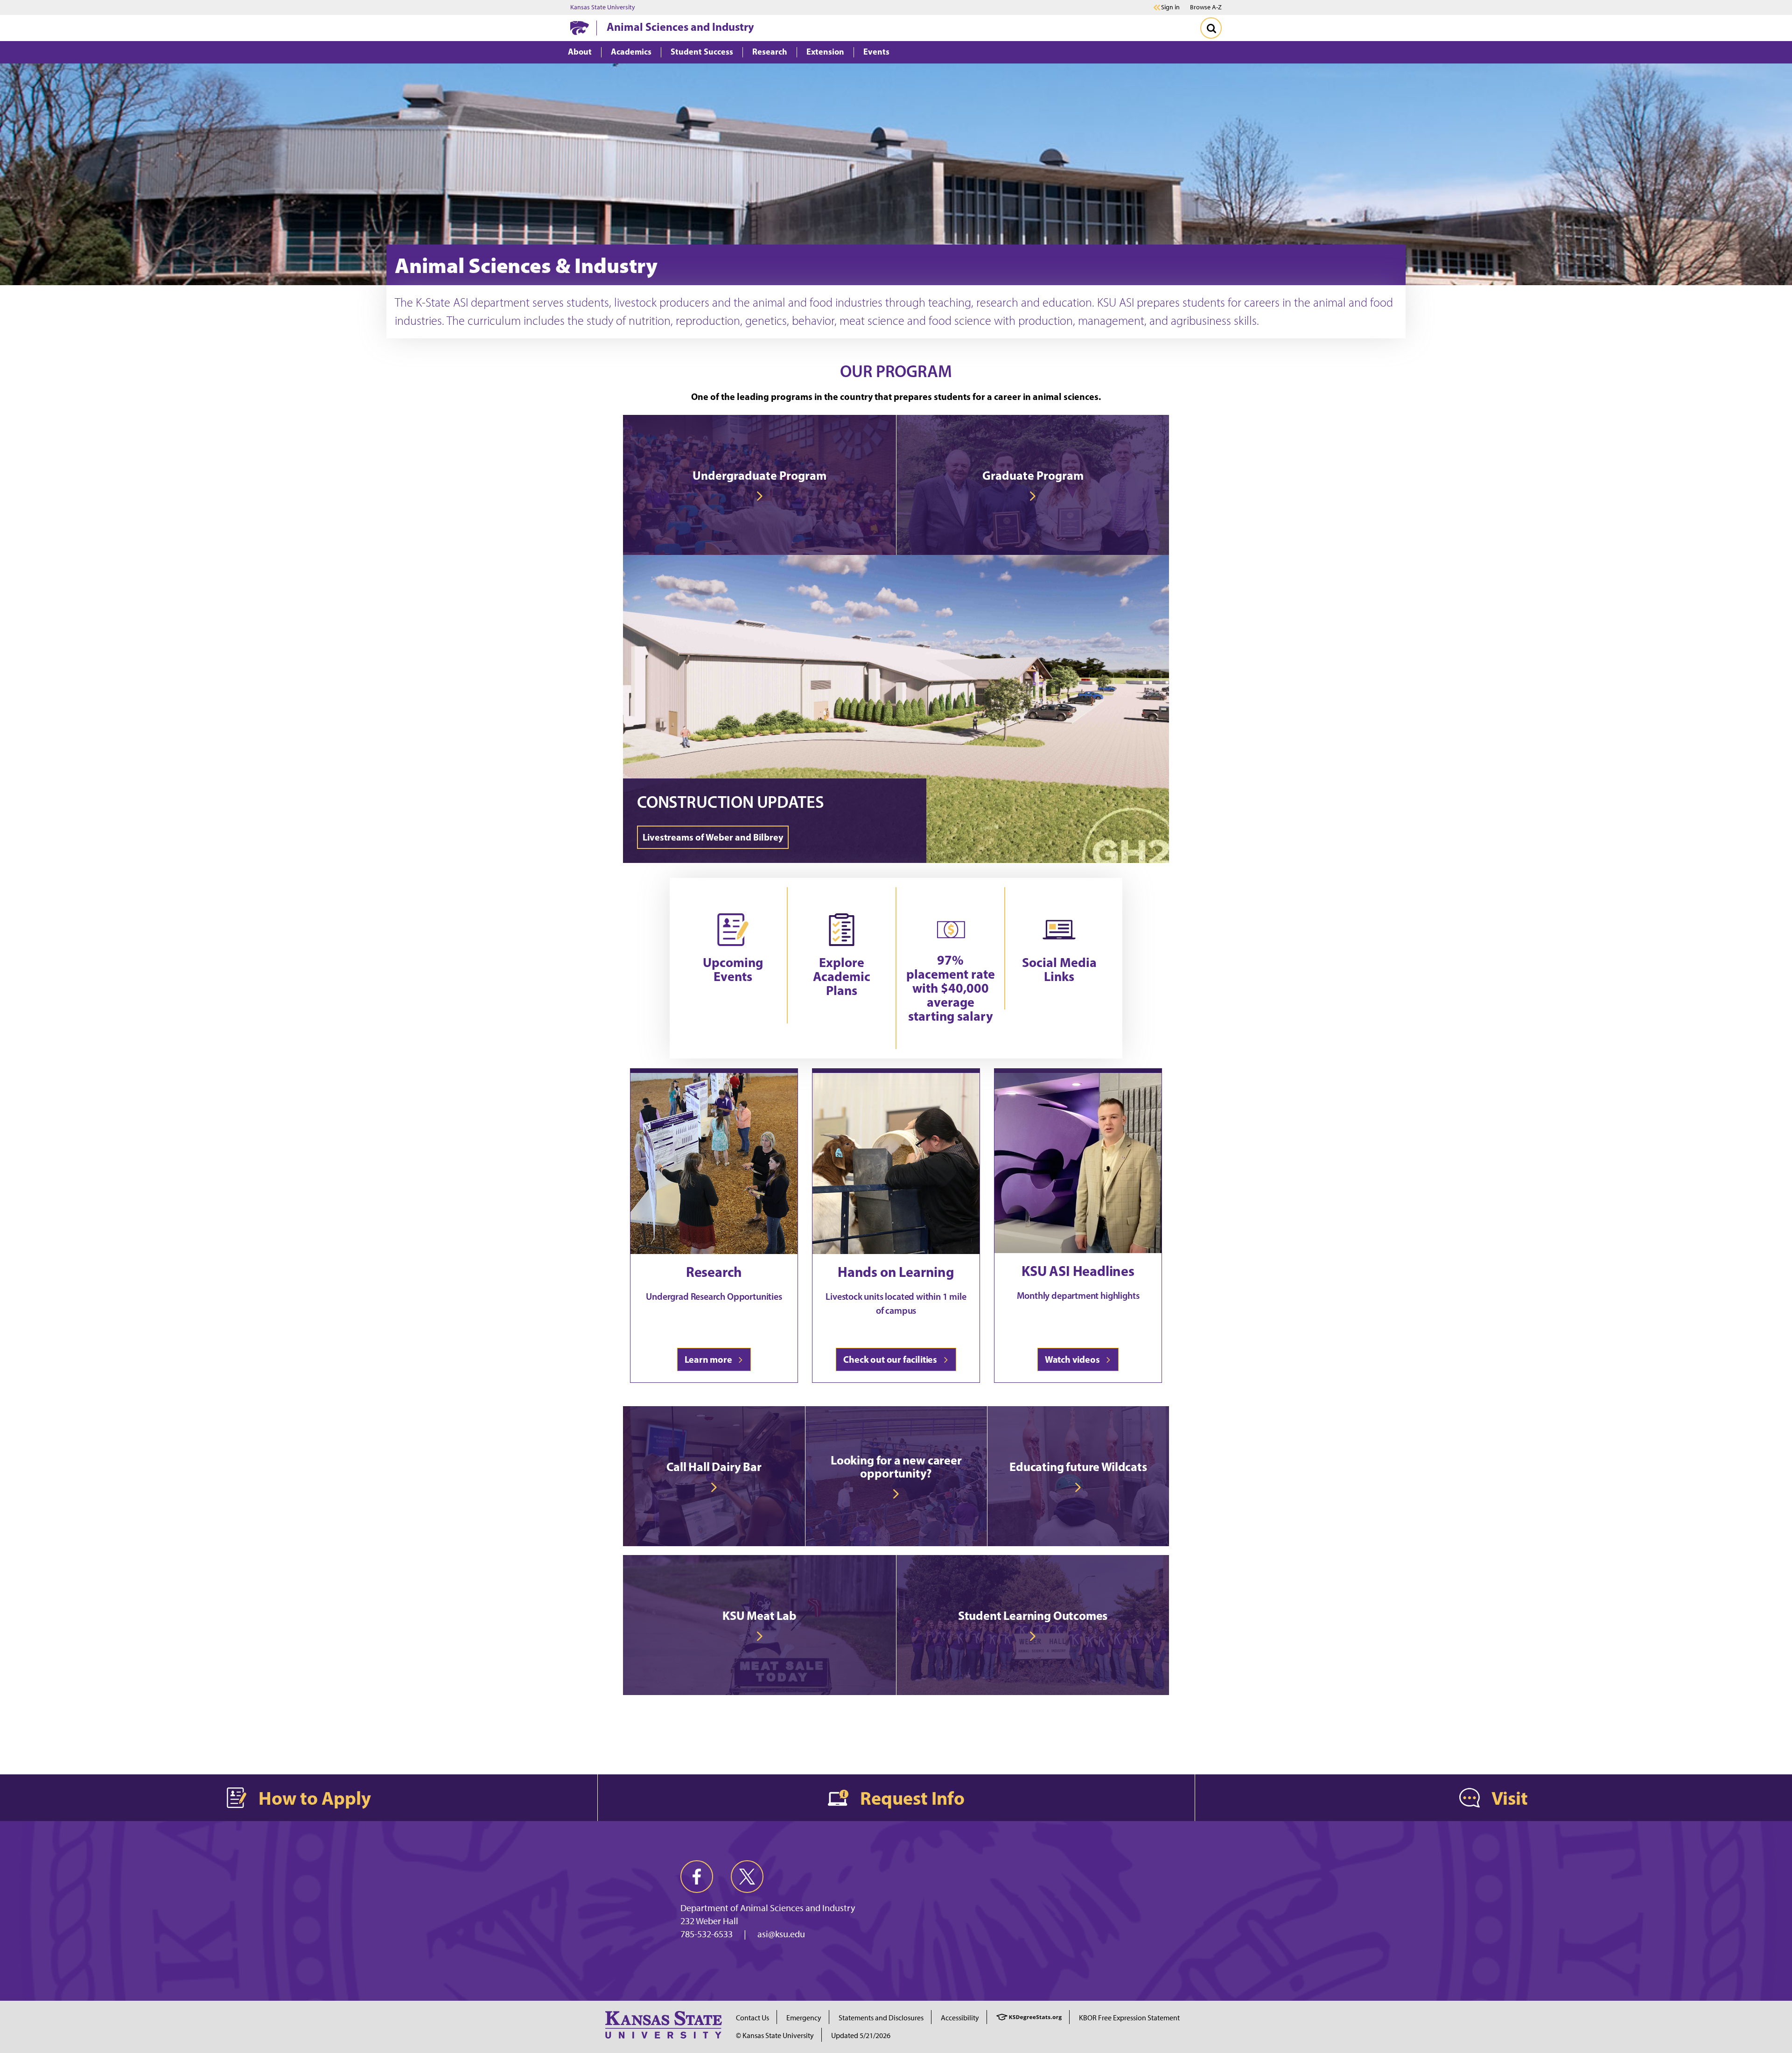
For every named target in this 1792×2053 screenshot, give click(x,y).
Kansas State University (603, 7)
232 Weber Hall (709, 1921)
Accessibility (960, 2018)
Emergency (804, 2018)
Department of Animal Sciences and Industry (768, 1908)
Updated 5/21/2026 (861, 2035)
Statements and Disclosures (881, 2018)
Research (714, 1272)
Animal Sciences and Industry (680, 27)
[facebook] (697, 1877)
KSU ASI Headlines (1078, 1271)
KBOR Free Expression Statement (1129, 2018)
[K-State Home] (580, 28)
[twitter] (747, 1877)
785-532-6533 (707, 1934)
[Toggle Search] (1211, 28)
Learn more (710, 1359)
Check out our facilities (892, 1359)
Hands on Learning (896, 1272)
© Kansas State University (775, 2035)
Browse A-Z (1206, 7)
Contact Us (752, 2018)
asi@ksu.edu (781, 1934)
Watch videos (1074, 1359)
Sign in (1170, 7)
